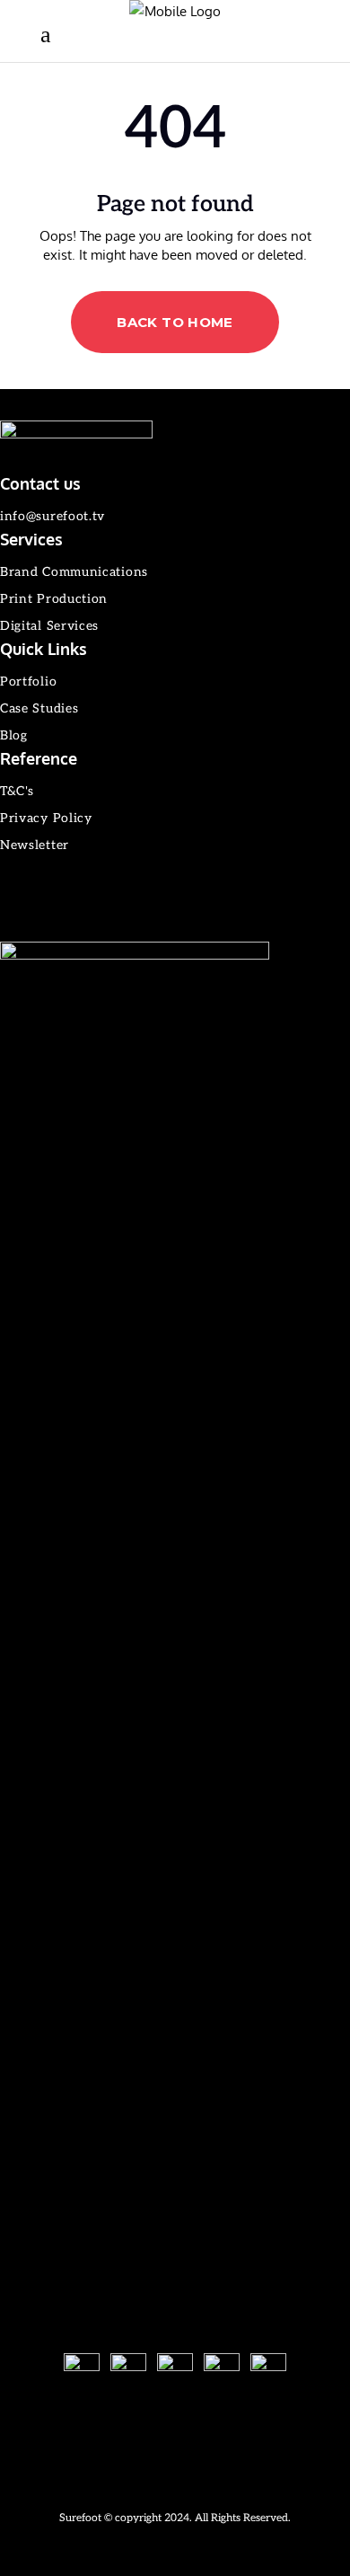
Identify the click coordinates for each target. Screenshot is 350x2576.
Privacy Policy (46, 818)
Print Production (54, 599)
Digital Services (49, 626)
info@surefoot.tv (52, 516)
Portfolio (28, 682)
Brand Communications (74, 572)
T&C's (17, 791)
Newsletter (35, 845)
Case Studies (39, 708)
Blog (14, 735)
